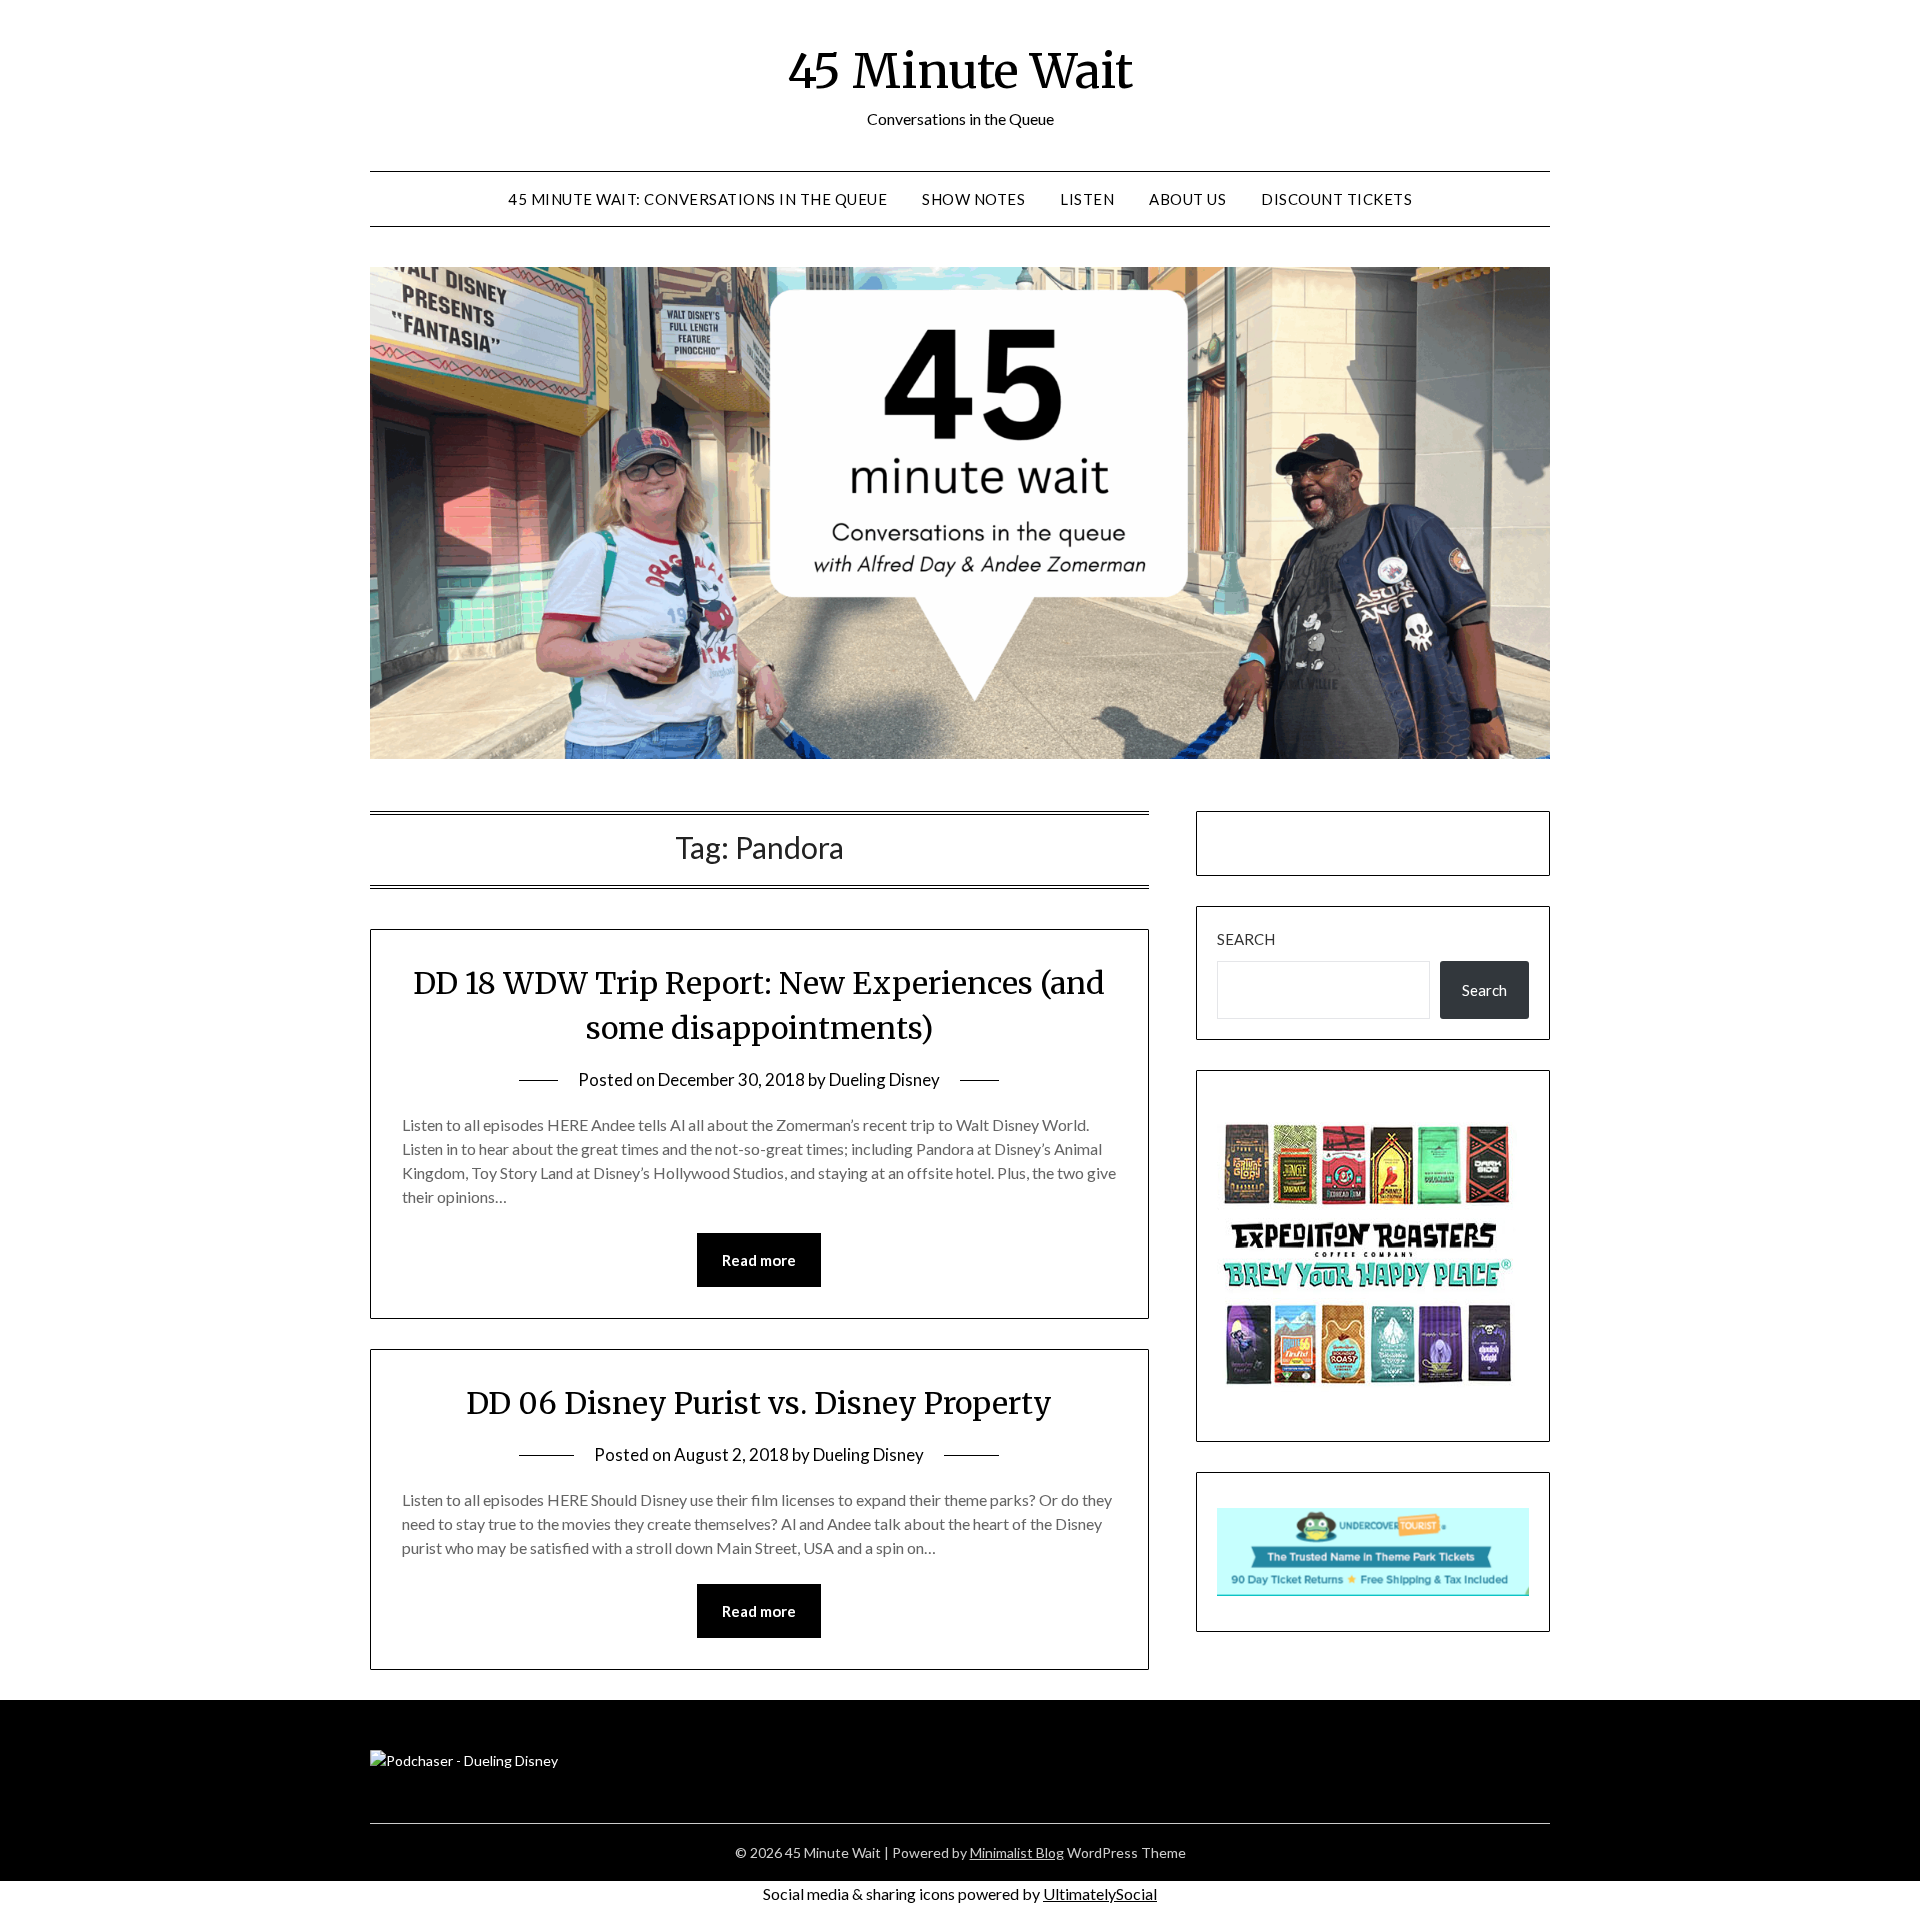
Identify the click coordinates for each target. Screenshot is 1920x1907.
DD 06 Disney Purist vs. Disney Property (759, 1403)
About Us (1187, 199)
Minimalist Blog (1017, 1852)
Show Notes (973, 199)
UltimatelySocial (1100, 1893)
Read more (759, 1260)
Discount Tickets (1336, 199)
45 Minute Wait (960, 71)
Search (1246, 939)
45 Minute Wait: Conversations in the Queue (697, 199)
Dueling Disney (884, 1079)
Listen (1087, 199)
